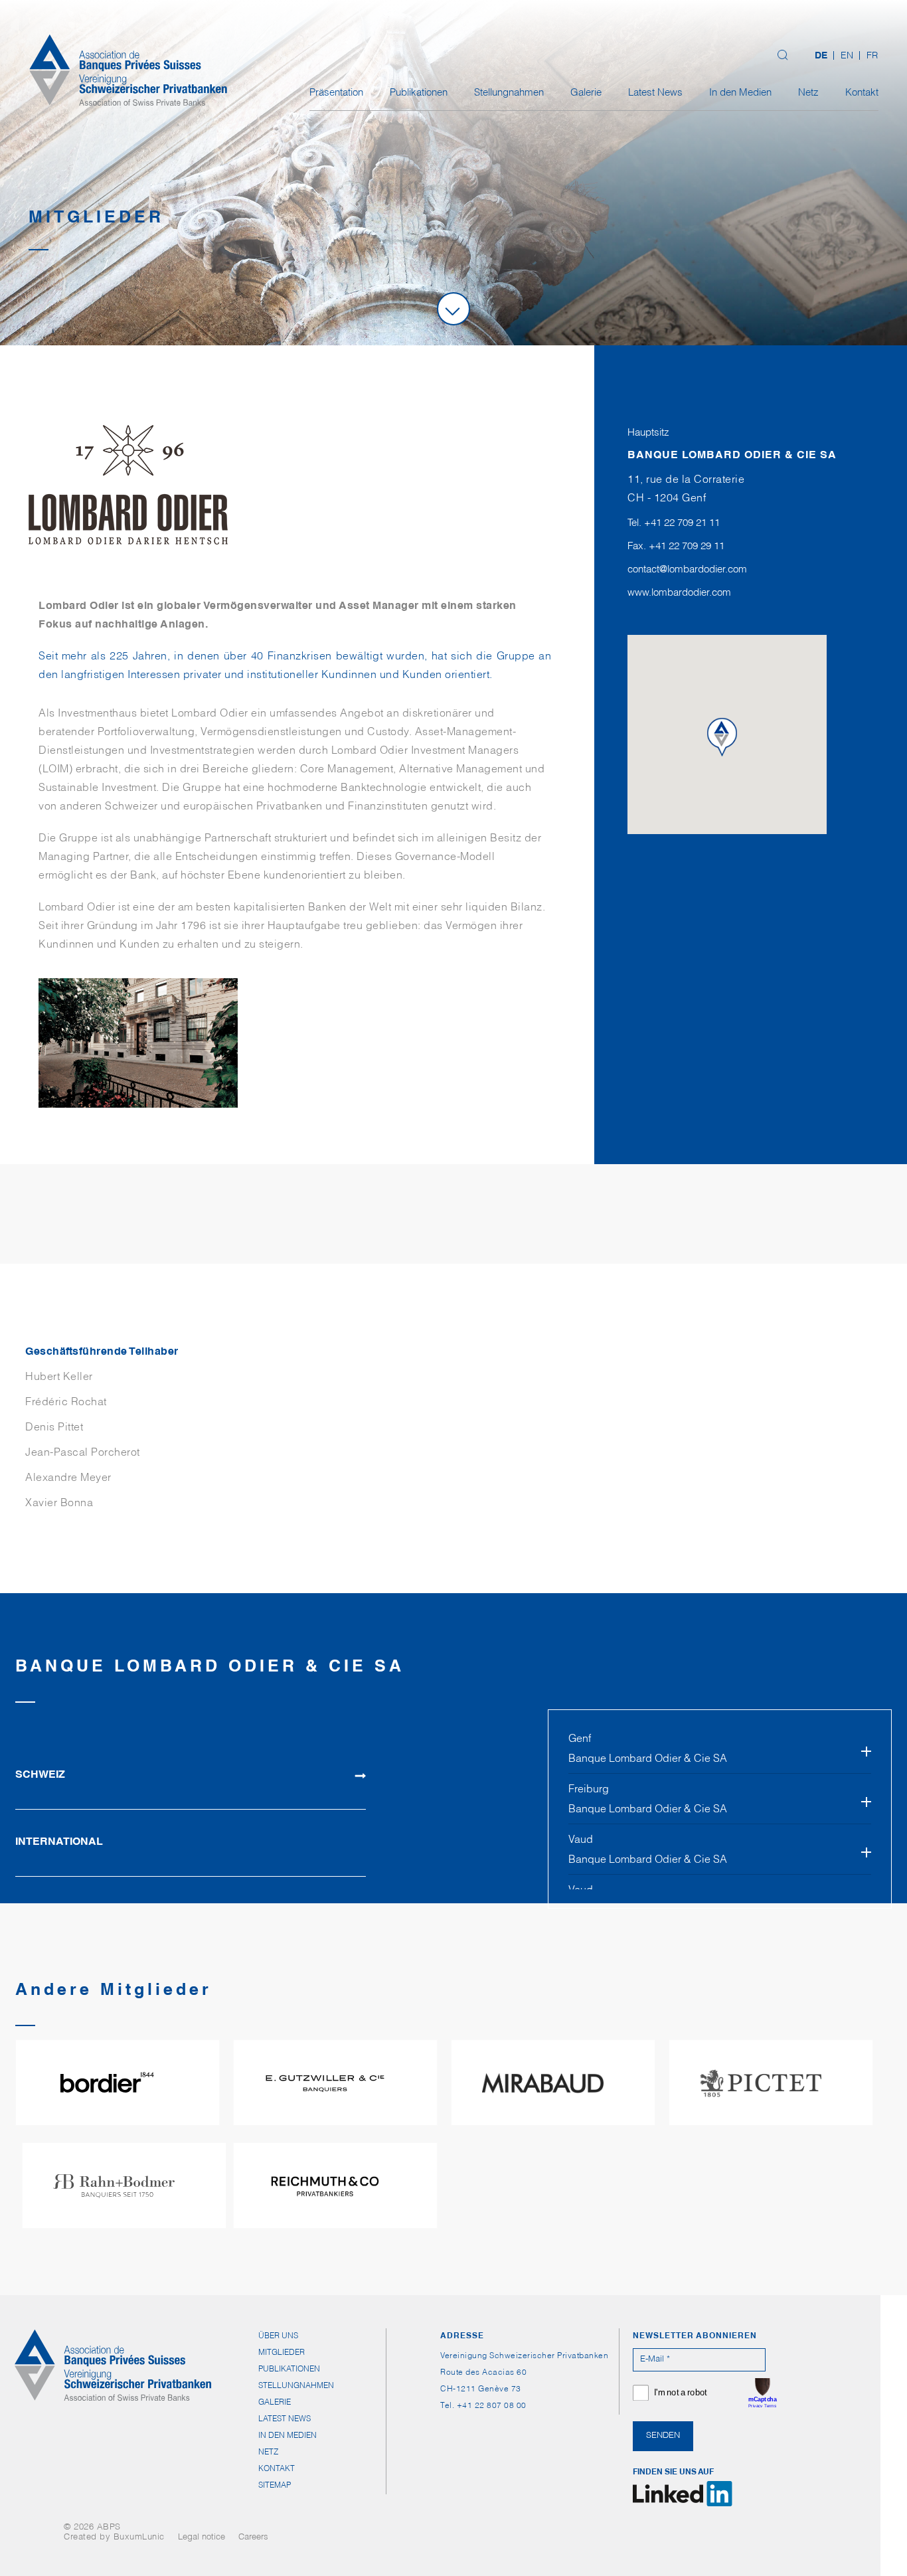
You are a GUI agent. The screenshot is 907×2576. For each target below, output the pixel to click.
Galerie (586, 93)
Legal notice (202, 2538)
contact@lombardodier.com (687, 570)
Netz (808, 93)
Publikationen (419, 93)
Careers (253, 2538)
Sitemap (275, 2486)
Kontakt (862, 93)
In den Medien (740, 93)
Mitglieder (282, 2353)
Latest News (655, 93)
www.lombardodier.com (679, 593)
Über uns (278, 2336)
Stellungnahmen (509, 93)
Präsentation (336, 93)
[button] (727, 744)
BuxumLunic (139, 2538)
